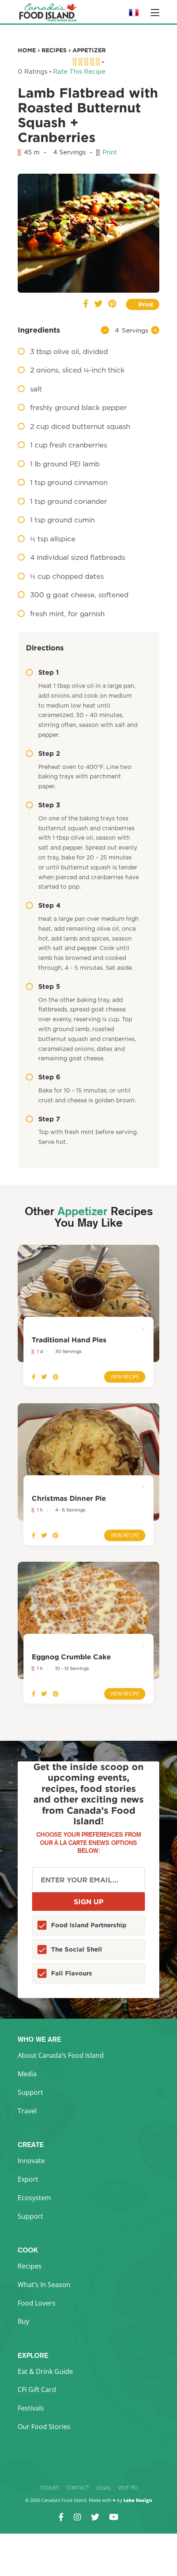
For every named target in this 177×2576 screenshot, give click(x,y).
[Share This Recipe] (86, 304)
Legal (104, 2488)
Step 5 (49, 986)
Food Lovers (37, 2303)
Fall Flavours (72, 1973)
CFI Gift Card (37, 2390)
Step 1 (49, 672)
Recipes (30, 2266)
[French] (134, 15)
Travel (27, 2111)
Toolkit (49, 2488)
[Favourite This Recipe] (26, 186)
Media (27, 2074)
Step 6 (49, 1077)
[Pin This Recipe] (112, 304)
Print (110, 153)
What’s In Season (44, 2285)
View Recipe (125, 1377)
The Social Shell (77, 1949)
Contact (78, 2488)
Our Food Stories (44, 2427)
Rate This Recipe (79, 72)
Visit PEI (128, 2488)
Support (30, 2092)
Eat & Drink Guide (45, 2371)
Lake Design (138, 2500)
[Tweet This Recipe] (98, 304)
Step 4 (49, 905)
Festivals (31, 2408)
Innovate (31, 2161)
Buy (23, 2321)
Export (28, 2179)
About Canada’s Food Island (61, 2055)
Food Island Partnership (89, 1925)
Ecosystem (34, 2198)
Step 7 (49, 1119)
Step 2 (49, 753)
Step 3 (49, 805)
